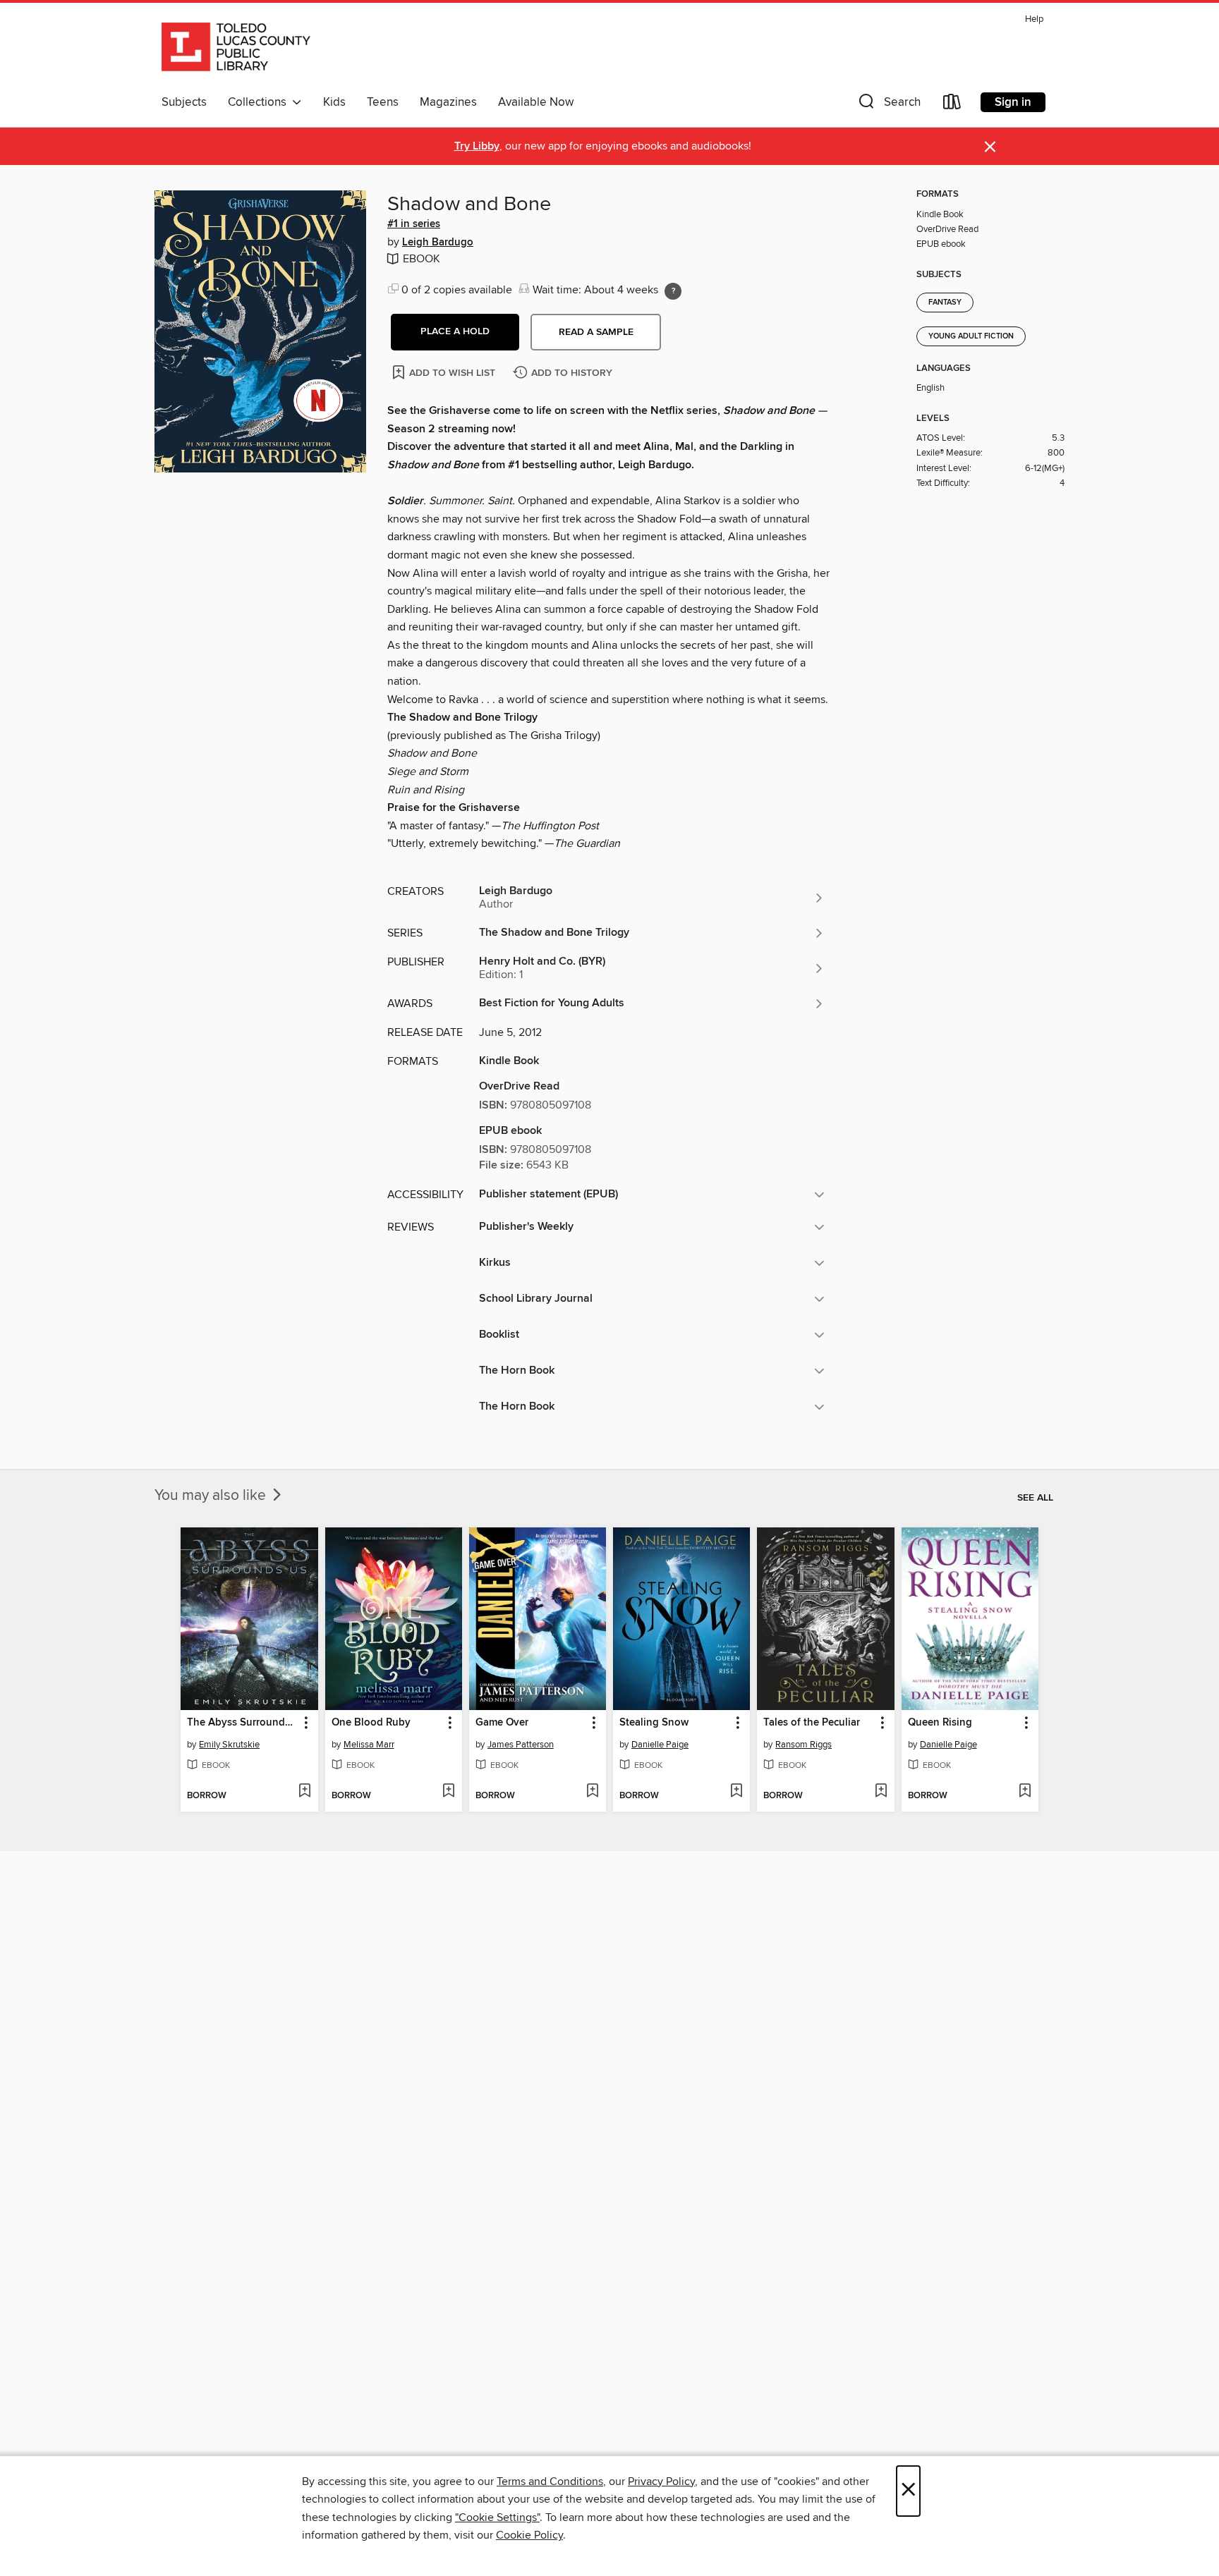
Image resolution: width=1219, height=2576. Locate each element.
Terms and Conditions (550, 2482)
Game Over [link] (502, 1723)
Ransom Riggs (803, 1745)
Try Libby (477, 146)
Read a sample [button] (596, 332)
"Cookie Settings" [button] (497, 2517)
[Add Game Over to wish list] (592, 1792)
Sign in (1013, 102)
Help (1034, 19)
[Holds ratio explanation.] (673, 291)
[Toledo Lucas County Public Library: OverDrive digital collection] (236, 49)
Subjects (184, 102)
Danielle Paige (660, 1745)
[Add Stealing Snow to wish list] (736, 1792)
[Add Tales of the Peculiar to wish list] (881, 1792)
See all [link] (1035, 1498)
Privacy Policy (661, 2482)
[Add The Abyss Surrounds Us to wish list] (304, 1792)
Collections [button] (260, 102)
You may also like (212, 1496)
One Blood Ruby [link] (371, 1723)
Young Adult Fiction (971, 336)
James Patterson (521, 1745)
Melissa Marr (369, 1745)
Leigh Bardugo (438, 243)
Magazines (448, 102)
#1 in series (414, 224)
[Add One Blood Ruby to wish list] (448, 1792)
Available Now (536, 102)
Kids (334, 102)
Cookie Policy (529, 2535)
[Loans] (952, 105)
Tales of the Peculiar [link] (812, 1723)
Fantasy (945, 303)
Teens (383, 102)
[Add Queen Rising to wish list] (1025, 1792)
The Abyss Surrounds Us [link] (242, 1723)
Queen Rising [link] (940, 1723)
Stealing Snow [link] (654, 1723)
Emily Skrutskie (229, 1745)
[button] (888, 105)
